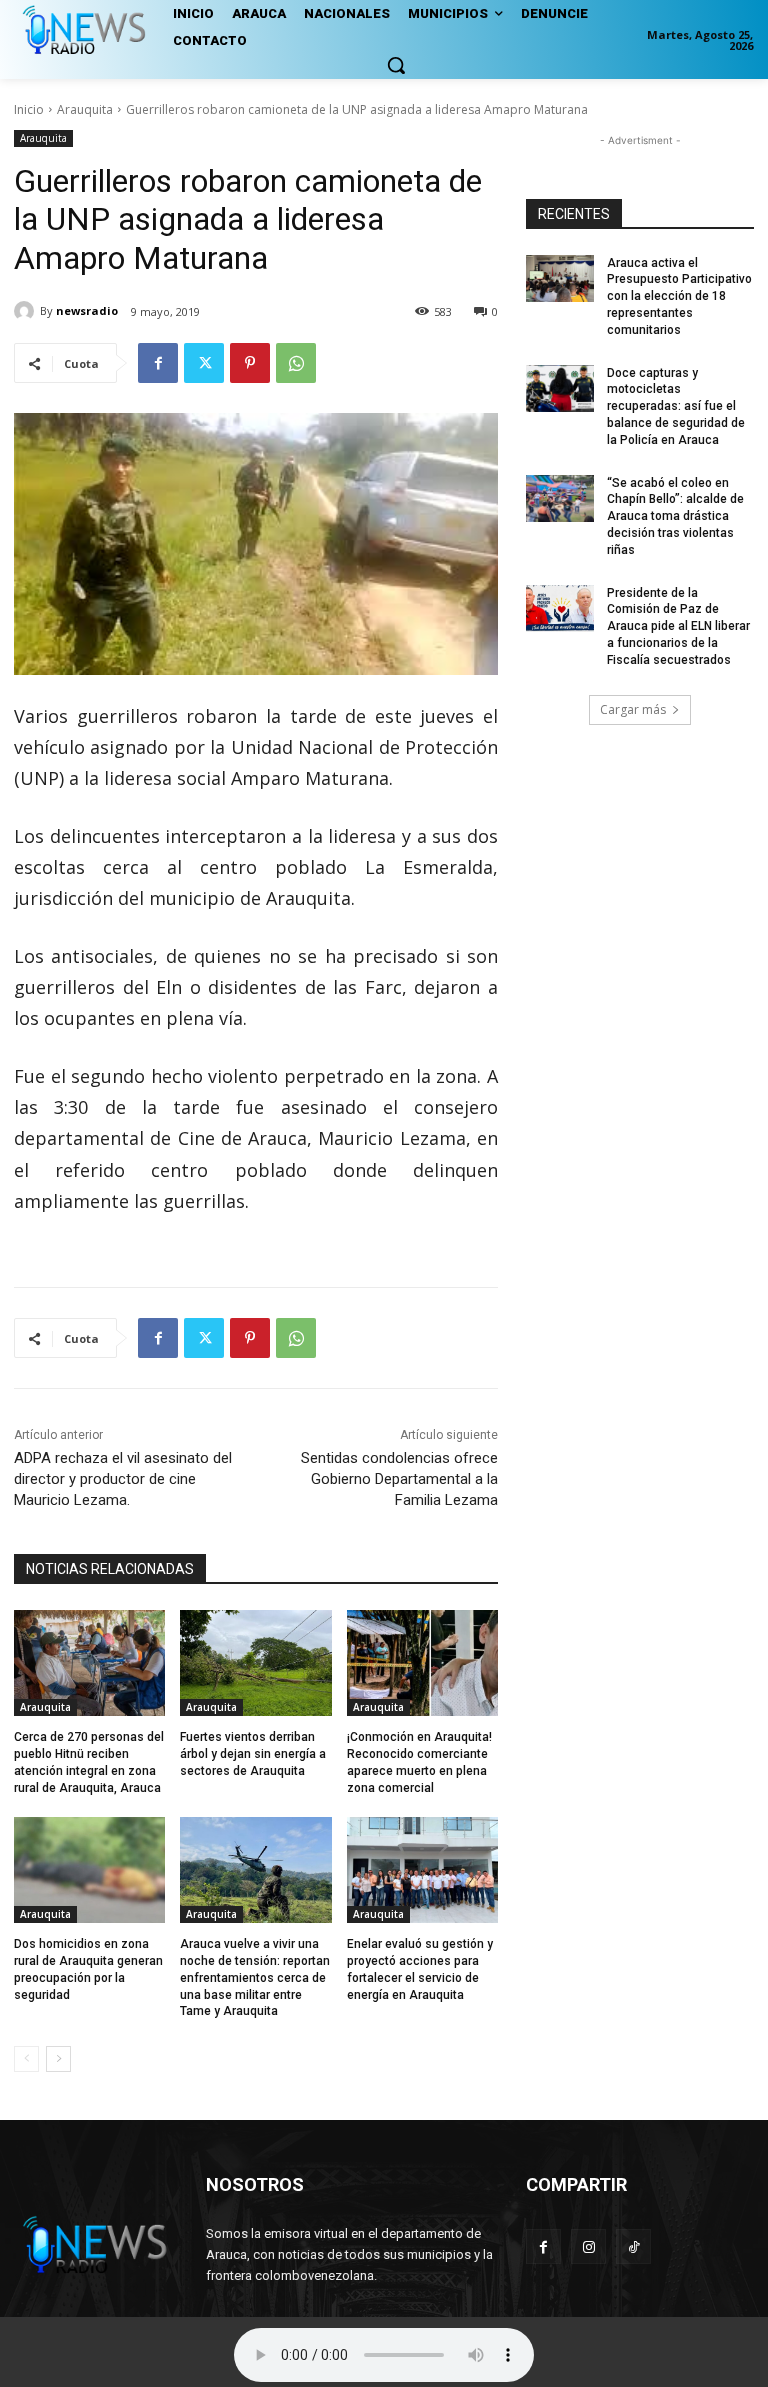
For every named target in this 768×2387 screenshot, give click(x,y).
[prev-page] (26, 2059)
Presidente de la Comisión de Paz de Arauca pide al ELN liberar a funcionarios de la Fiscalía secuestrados (678, 626)
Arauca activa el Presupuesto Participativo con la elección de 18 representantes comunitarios (679, 296)
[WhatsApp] (296, 363)
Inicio (29, 109)
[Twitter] (204, 363)
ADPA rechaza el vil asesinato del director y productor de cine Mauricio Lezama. (123, 1479)
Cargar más (633, 709)
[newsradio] (27, 311)
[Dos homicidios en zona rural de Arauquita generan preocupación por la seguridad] (89, 1870)
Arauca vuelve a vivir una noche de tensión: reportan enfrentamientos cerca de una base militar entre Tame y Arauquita (255, 1977)
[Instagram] (588, 2246)
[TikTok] (633, 2246)
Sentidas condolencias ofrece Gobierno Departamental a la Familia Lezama (399, 1479)
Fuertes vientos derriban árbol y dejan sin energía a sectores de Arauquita (253, 1754)
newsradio (87, 310)
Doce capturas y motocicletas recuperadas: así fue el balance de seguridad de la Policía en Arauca (676, 406)
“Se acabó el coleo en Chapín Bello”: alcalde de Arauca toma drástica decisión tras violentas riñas (675, 516)
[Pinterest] (250, 363)
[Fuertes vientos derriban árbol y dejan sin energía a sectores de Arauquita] (255, 1663)
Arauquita (85, 109)
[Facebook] (158, 363)
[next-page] (58, 2059)
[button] (396, 65)
